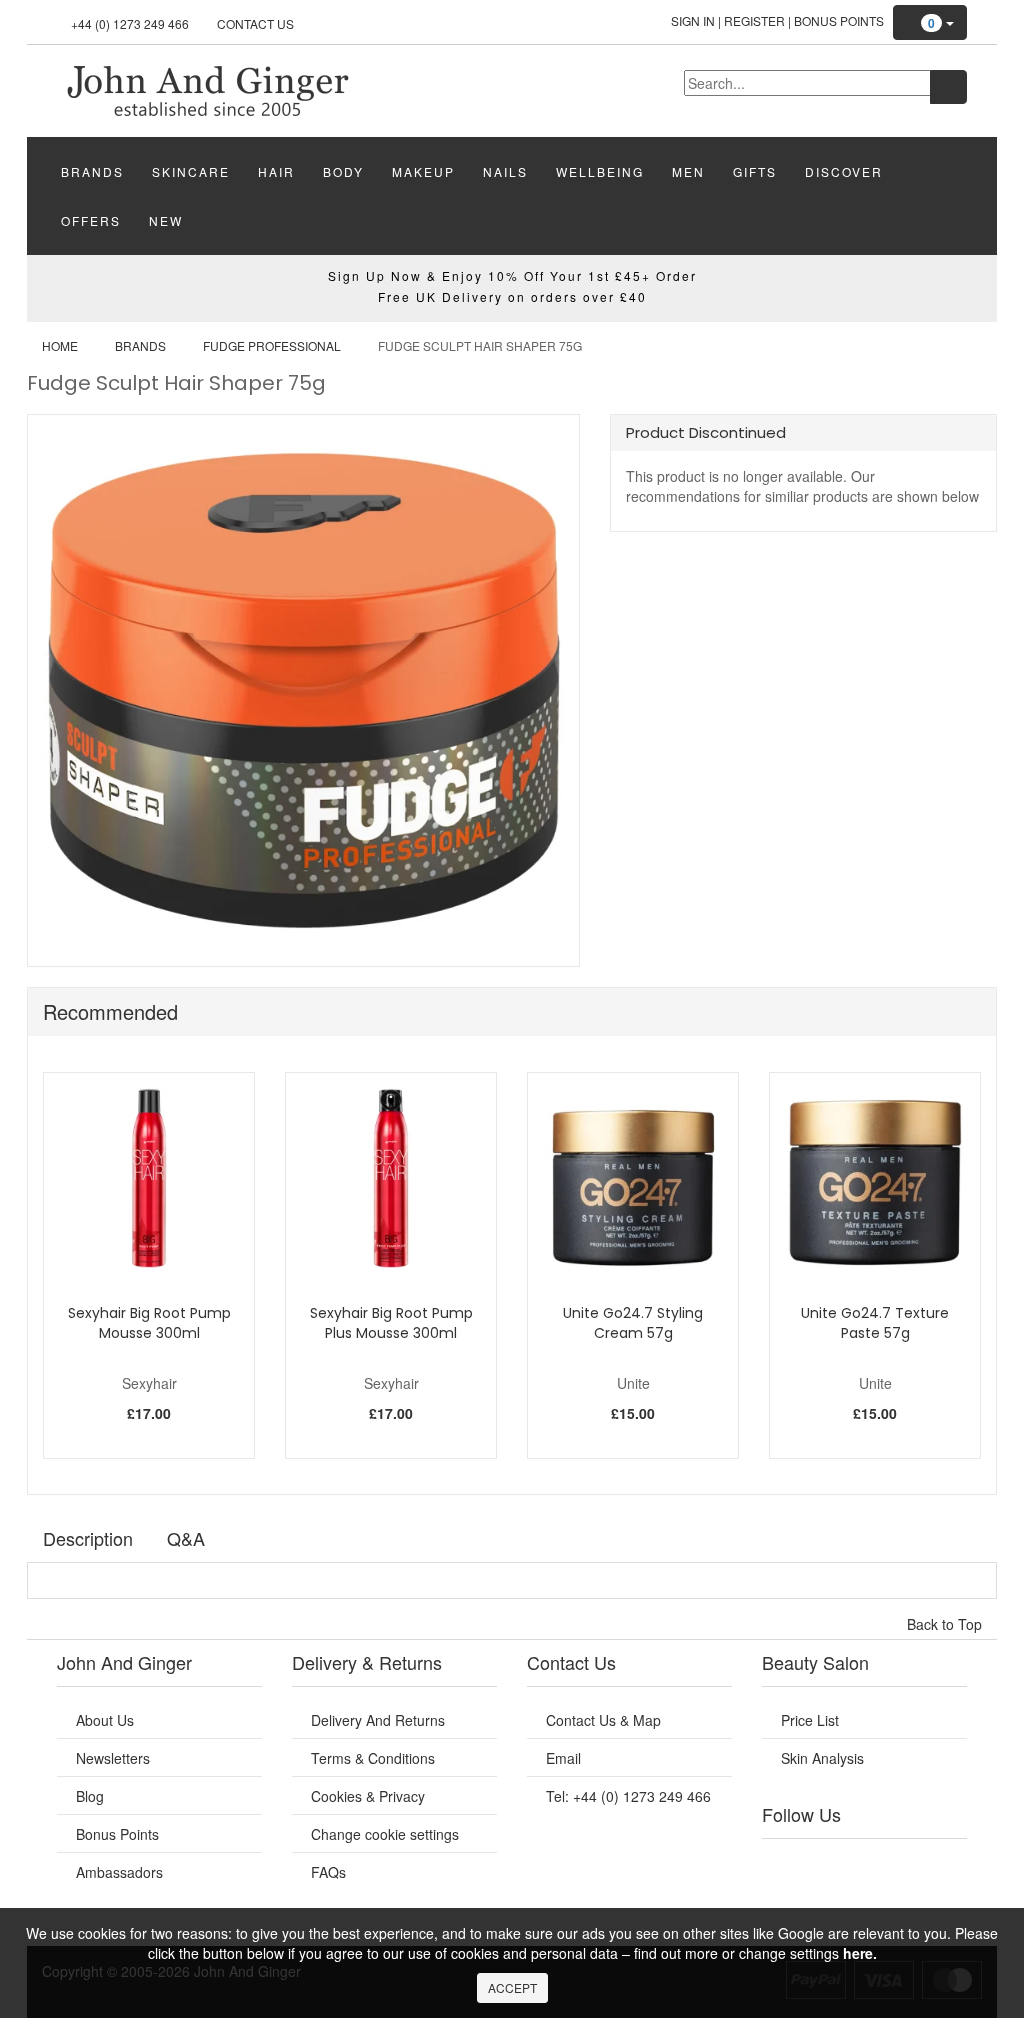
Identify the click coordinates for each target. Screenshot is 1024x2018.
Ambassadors (119, 1872)
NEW (166, 220)
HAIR (276, 171)
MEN (688, 171)
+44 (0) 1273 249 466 (130, 23)
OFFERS (91, 220)
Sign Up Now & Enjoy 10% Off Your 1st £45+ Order (512, 275)
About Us (105, 1720)
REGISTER (754, 20)
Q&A (186, 1538)
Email (563, 1758)
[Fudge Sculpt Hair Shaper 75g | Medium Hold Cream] (207, 89)
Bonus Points (839, 20)
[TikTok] (946, 1864)
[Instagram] (881, 1864)
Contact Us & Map (603, 1720)
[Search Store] (948, 87)
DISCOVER (844, 171)
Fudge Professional (272, 345)
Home (60, 345)
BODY (343, 171)
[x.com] (848, 1864)
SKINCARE (191, 171)
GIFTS (755, 171)
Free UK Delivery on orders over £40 (512, 296)
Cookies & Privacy (368, 1796)
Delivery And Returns (378, 1720)
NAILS (505, 171)
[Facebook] (783, 1864)
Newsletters (113, 1758)
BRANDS (92, 171)
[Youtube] (816, 1864)
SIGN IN (693, 20)
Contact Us (255, 23)
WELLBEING (600, 171)
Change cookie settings (385, 1834)
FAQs (328, 1872)
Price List (810, 1720)
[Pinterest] (913, 1864)
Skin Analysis (822, 1758)
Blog (90, 1796)
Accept (512, 1987)
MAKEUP (423, 171)
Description (88, 1538)
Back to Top (946, 1624)
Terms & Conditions (373, 1758)
